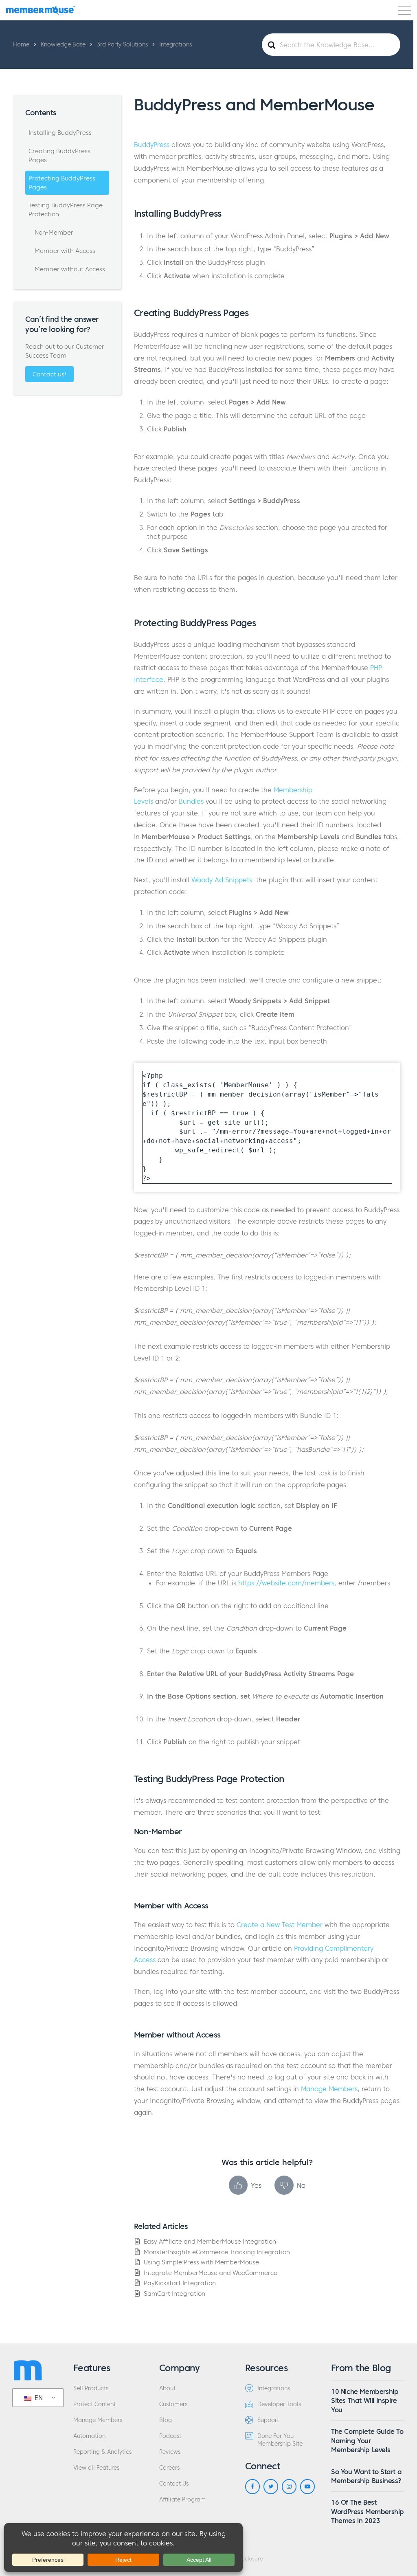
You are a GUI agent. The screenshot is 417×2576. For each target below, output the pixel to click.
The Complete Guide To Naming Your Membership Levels (367, 2441)
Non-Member (54, 232)
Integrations (274, 2388)
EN (38, 2398)
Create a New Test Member (280, 1925)
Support (268, 2420)
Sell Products (91, 2388)
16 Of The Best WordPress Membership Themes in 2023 (368, 2511)
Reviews (170, 2452)
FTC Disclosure (245, 2559)
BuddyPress (152, 145)
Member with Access (65, 251)
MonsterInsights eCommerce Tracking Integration (217, 2252)
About (167, 2388)
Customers (173, 2404)
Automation (89, 2436)
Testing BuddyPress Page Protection (66, 210)
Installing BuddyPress (60, 133)
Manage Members (329, 2089)
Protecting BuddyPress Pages (62, 183)
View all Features (96, 2468)
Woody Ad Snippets (222, 880)
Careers (169, 2468)
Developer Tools (279, 2404)
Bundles (191, 801)
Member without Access (70, 269)
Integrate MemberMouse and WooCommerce (211, 2273)
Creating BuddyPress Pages (59, 155)
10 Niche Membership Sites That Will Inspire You (365, 2401)
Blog (166, 2420)
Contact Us (174, 2484)
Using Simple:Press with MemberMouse (201, 2262)
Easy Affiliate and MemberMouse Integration (210, 2241)
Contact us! (49, 374)
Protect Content (94, 2404)
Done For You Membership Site (280, 2440)
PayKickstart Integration (180, 2283)
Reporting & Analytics (102, 2452)
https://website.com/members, (287, 1583)
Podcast (170, 2436)
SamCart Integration (174, 2294)
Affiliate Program (182, 2500)
